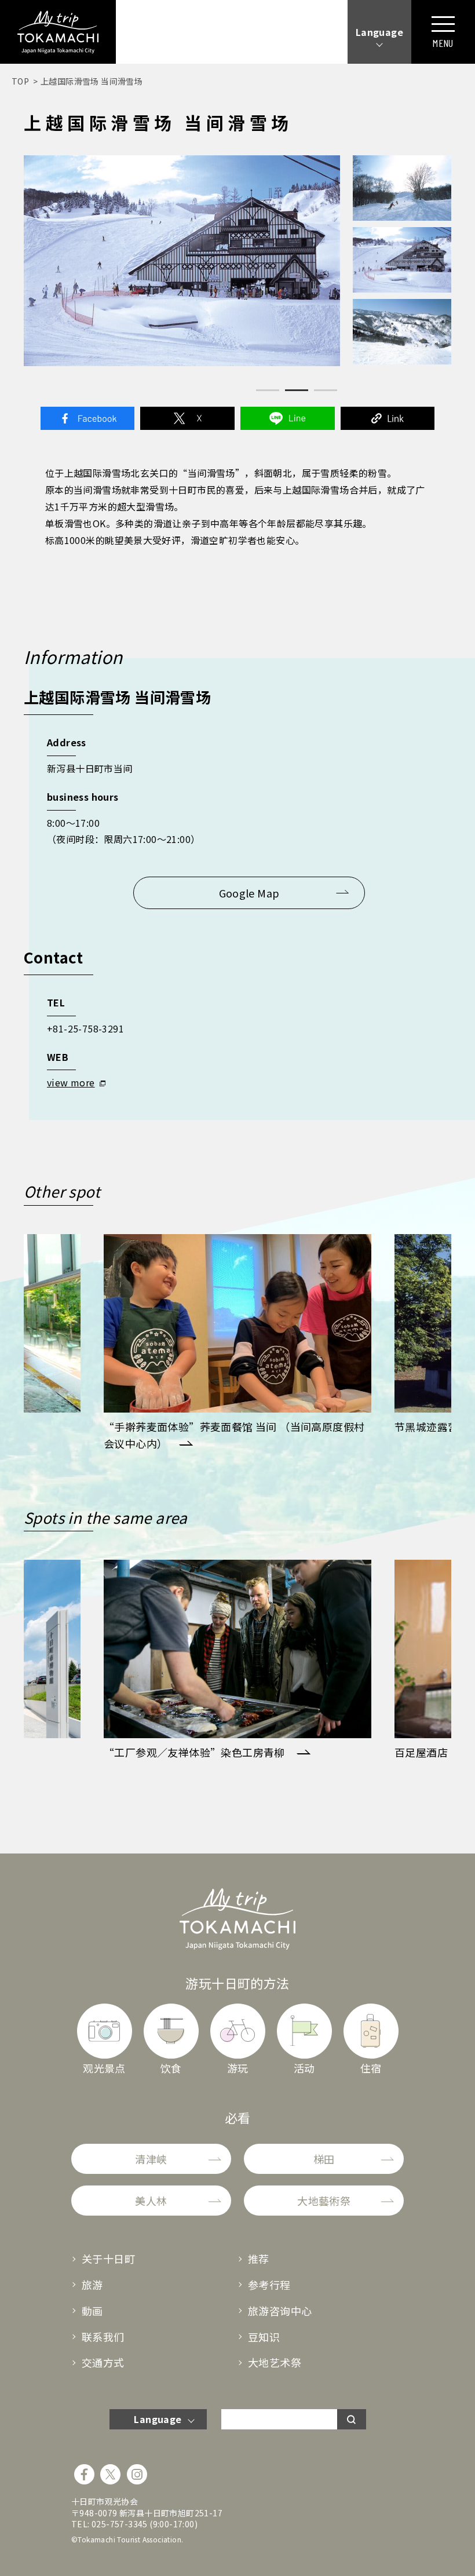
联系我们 (103, 2337)
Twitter (187, 418)
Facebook (87, 418)
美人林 (151, 2201)
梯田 (324, 2159)
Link (388, 418)
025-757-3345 (120, 2524)
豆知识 (264, 2337)
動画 (92, 2311)
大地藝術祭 (324, 2201)
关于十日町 (108, 2258)
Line (287, 418)
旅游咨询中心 (280, 2311)
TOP (20, 81)
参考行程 (269, 2285)
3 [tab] (326, 390)
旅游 (92, 2285)
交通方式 (103, 2362)
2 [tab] (297, 390)
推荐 (259, 2258)
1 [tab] (268, 390)
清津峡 (151, 2159)
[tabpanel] (182, 261)
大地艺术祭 (275, 2362)
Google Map (249, 893)
